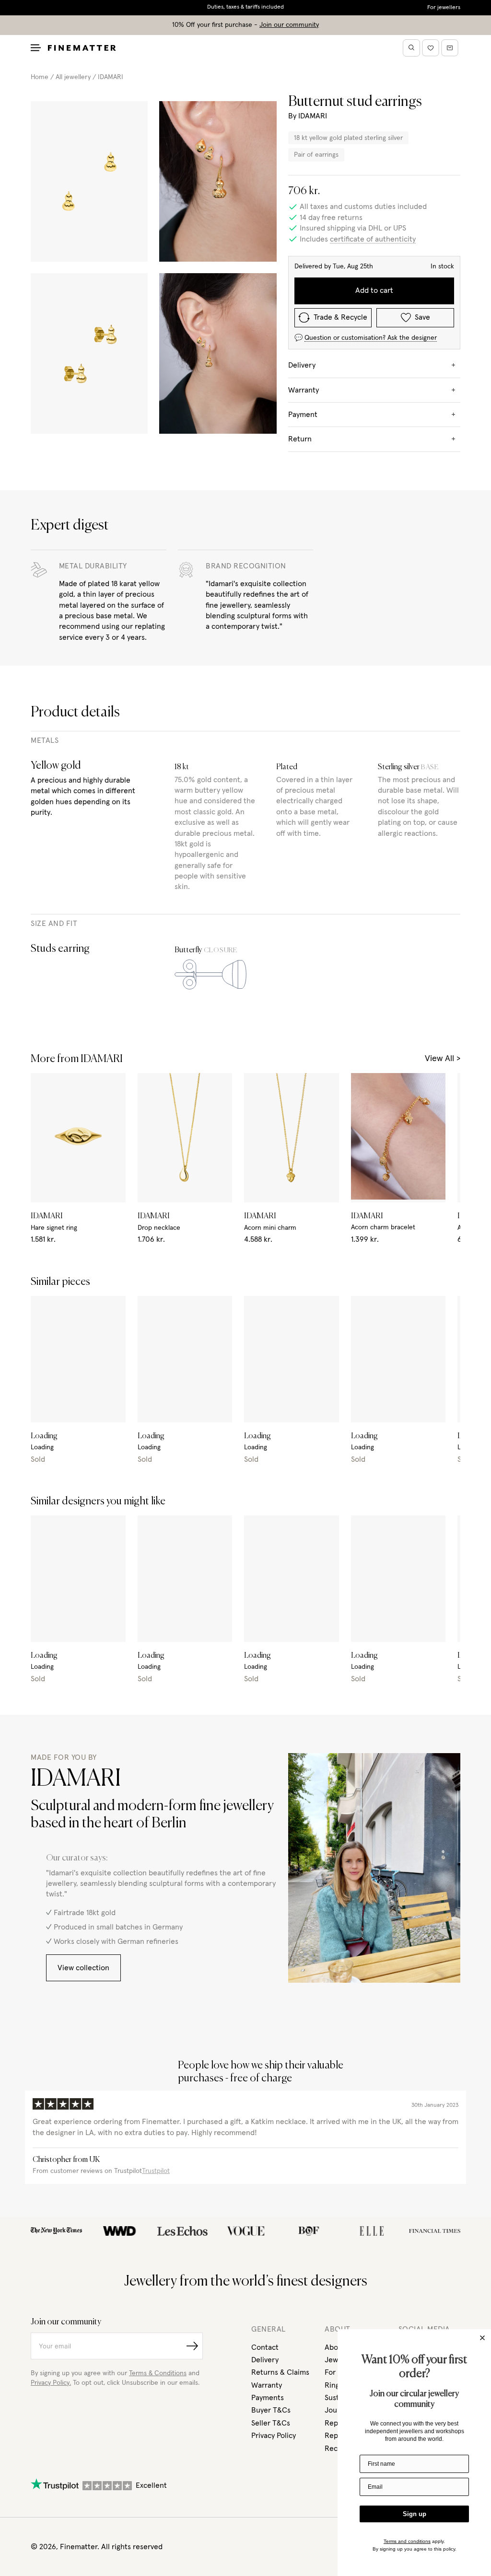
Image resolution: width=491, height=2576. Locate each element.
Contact (265, 2347)
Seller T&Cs (271, 2423)
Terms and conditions (407, 2541)
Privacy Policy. (51, 2383)
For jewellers (444, 8)
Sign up (415, 2514)
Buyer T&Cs (271, 2410)
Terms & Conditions (158, 2373)
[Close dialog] (482, 2338)
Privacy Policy (274, 2436)
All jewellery (73, 77)
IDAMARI (111, 77)
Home (40, 77)
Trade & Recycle (340, 317)
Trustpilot (156, 2171)
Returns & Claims (280, 2372)
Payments (268, 2398)
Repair (336, 2436)
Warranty (267, 2385)
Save (422, 317)
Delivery (265, 2360)
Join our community (289, 25)
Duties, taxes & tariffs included (245, 7)
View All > (443, 1059)
